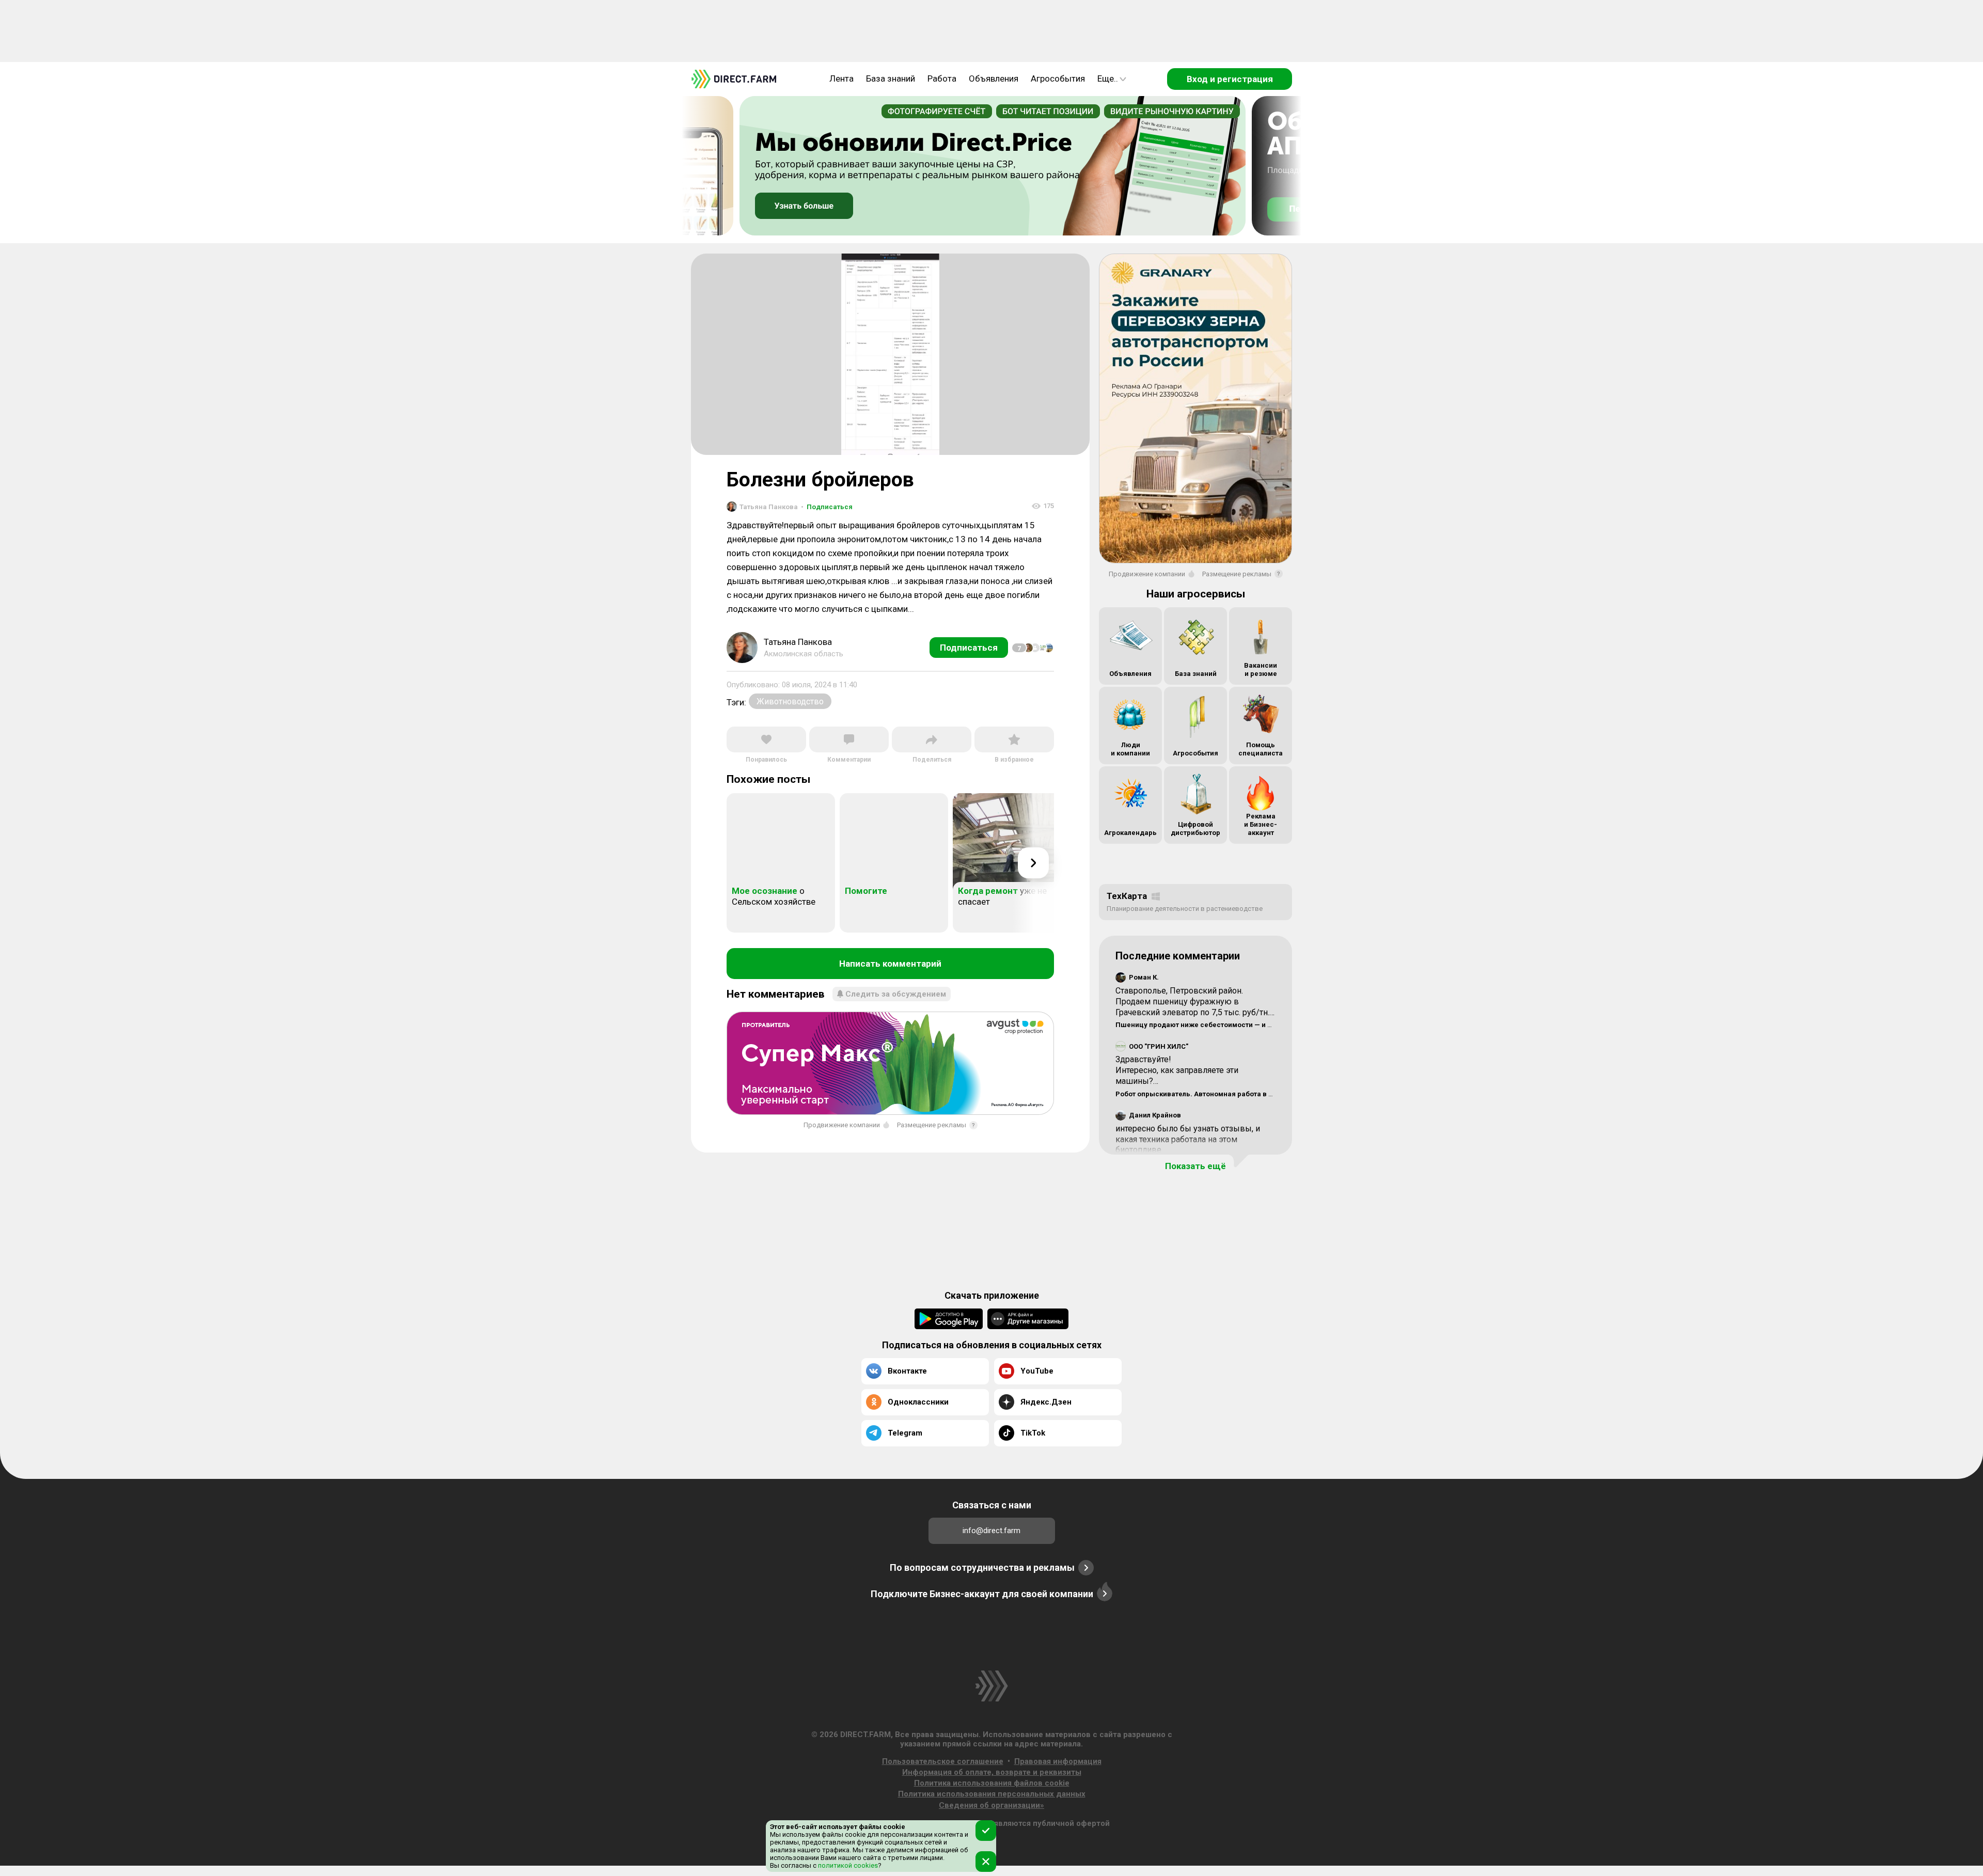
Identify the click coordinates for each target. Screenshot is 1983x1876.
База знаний (891, 78)
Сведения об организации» (991, 1805)
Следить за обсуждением (896, 994)
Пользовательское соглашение (943, 1761)
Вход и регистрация (1230, 79)
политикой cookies (847, 1865)
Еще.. (1108, 78)
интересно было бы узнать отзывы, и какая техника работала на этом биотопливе (1188, 1139)
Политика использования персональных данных (992, 1794)
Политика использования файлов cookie (992, 1783)
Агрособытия (1058, 78)
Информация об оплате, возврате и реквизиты (992, 1772)
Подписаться (827, 507)
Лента (841, 78)
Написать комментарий (890, 964)
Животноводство (790, 701)
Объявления (994, 78)
